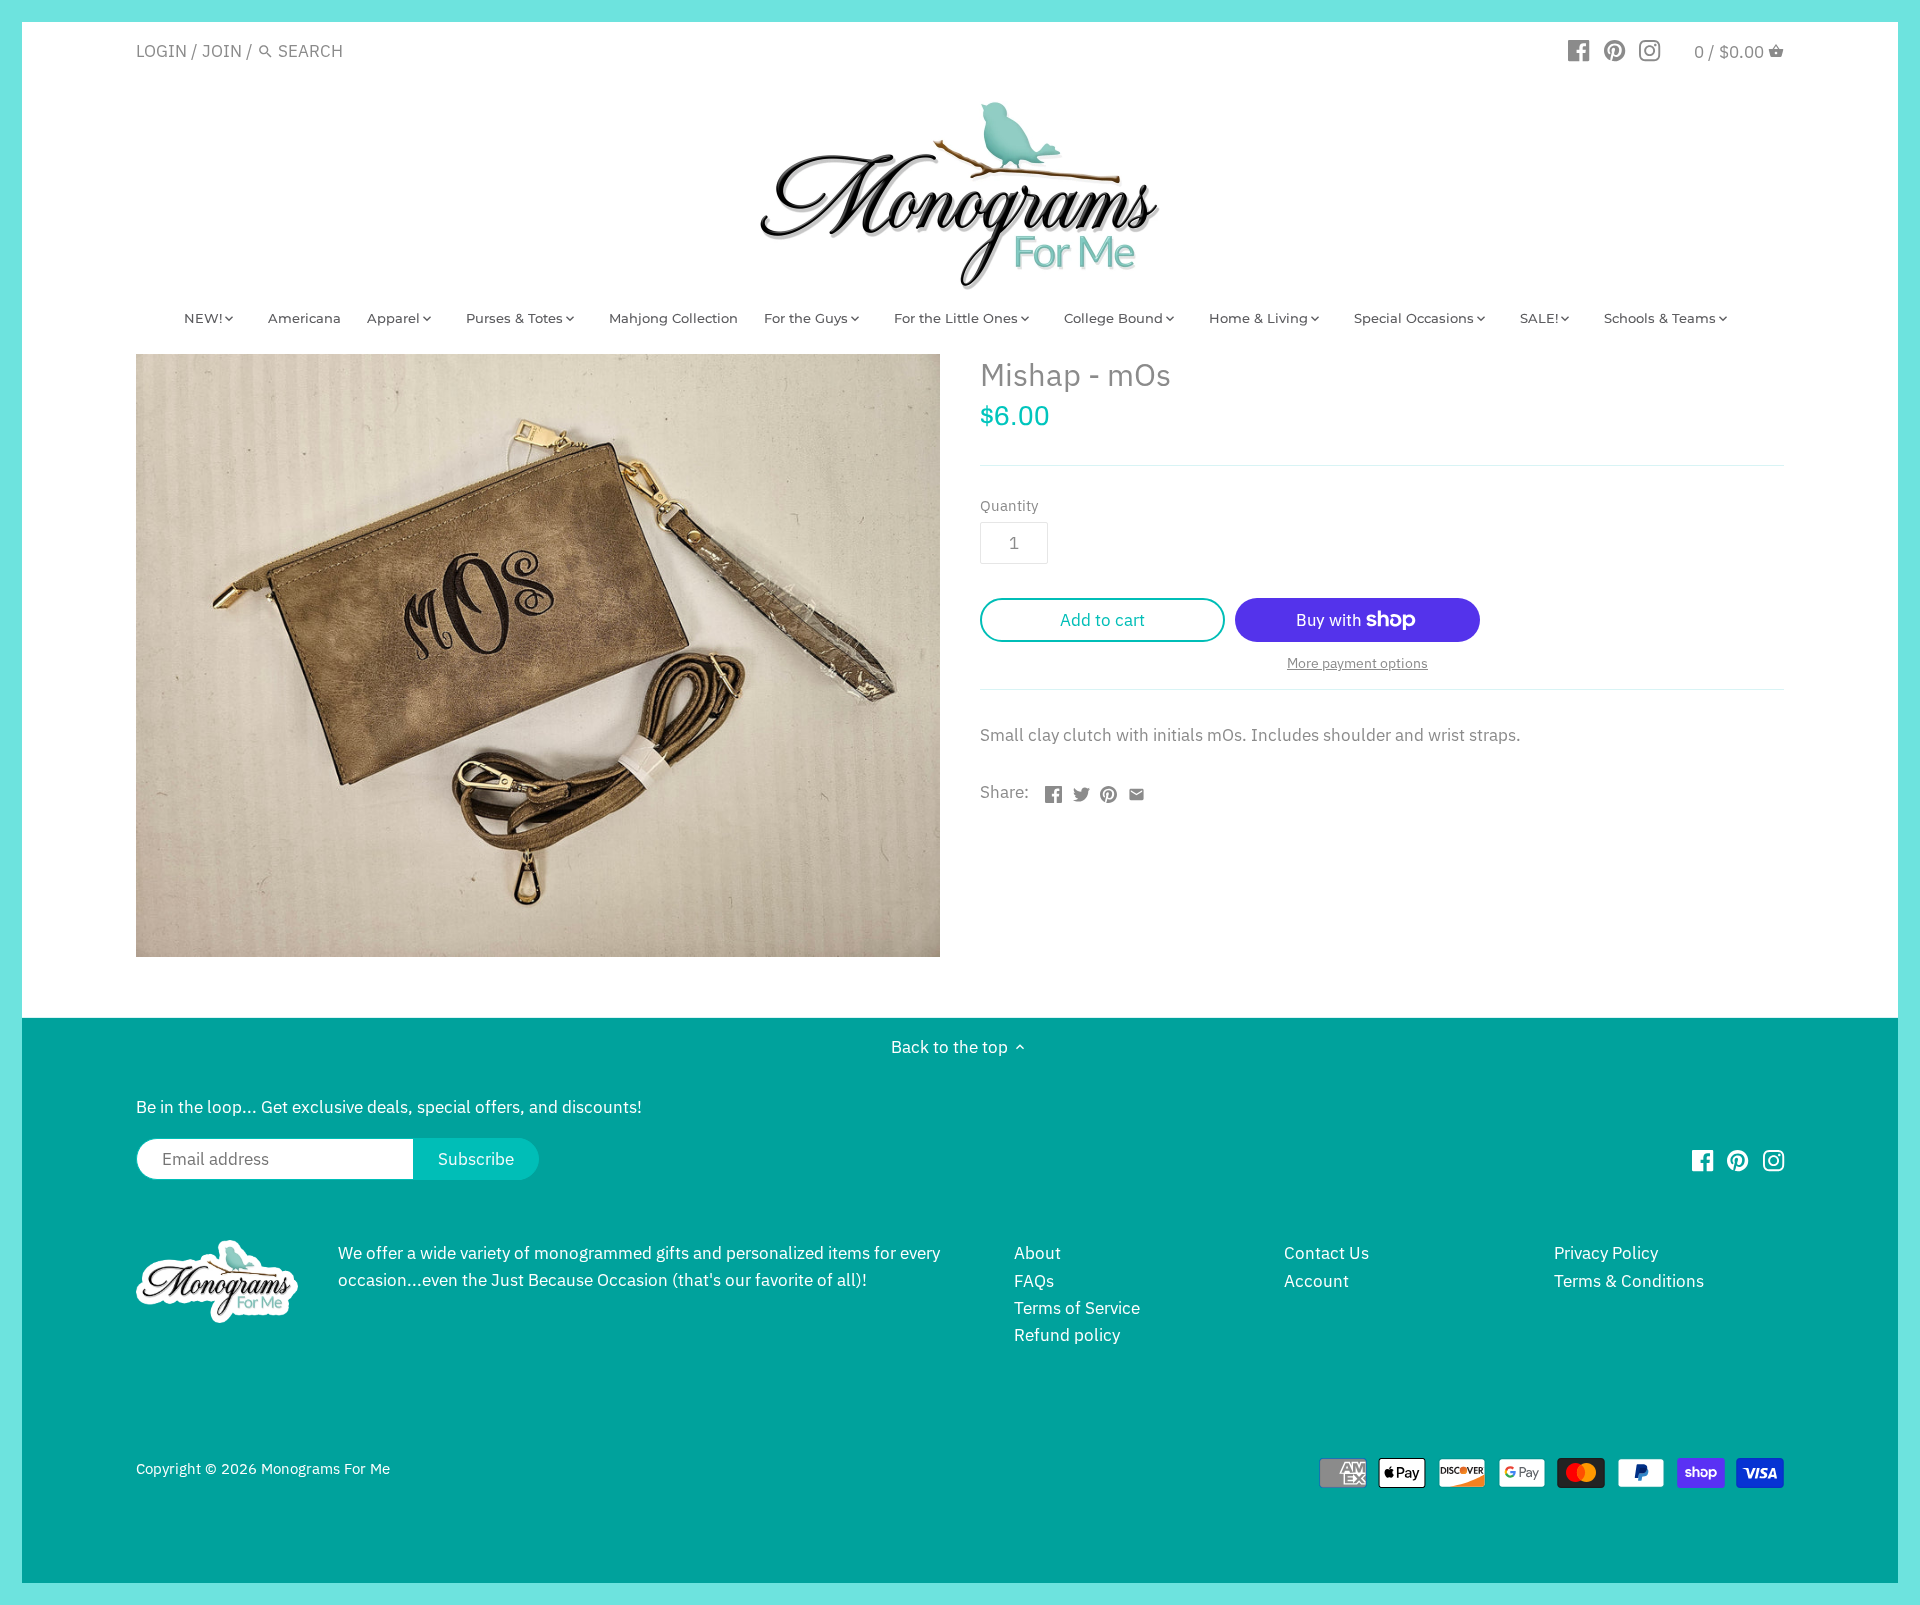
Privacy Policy (1606, 1253)
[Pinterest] (1614, 50)
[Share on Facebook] (1053, 790)
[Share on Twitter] (1081, 790)
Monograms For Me (325, 1468)
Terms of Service (1077, 1308)
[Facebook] (1578, 50)
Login (161, 51)
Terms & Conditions (1629, 1281)
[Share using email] (1136, 790)
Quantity (1009, 505)
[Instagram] (1649, 50)
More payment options (1357, 663)
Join (222, 51)
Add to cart (1102, 620)
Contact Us (1326, 1253)
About (1037, 1253)
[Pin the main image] (1108, 790)
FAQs (1034, 1281)
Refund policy (1067, 1335)
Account (1316, 1281)
